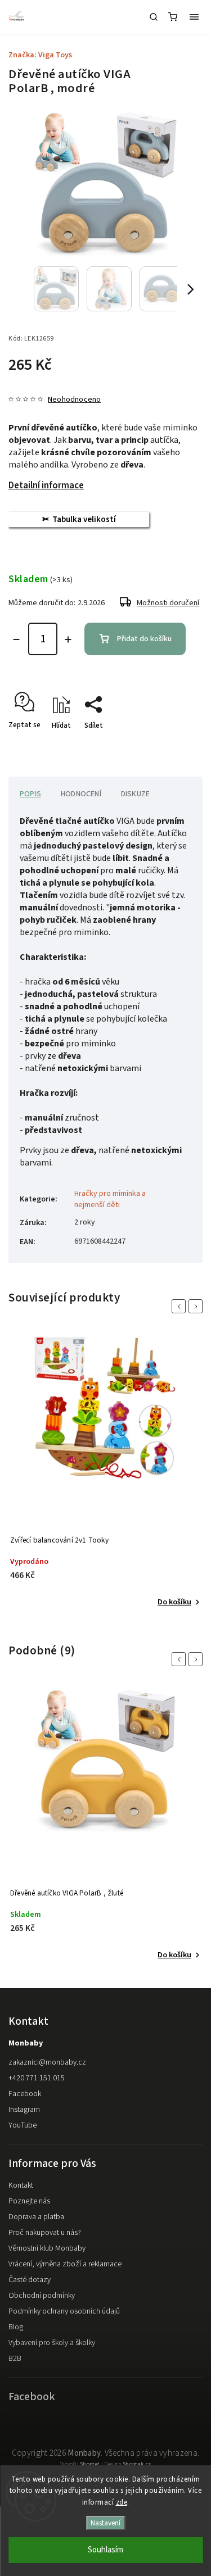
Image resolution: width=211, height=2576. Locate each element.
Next (197, 1306)
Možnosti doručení (168, 603)
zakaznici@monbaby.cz (47, 2062)
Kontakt (21, 2185)
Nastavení (105, 2523)
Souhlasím (105, 2550)
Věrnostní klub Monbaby (47, 2248)
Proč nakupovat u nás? (45, 2233)
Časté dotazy (30, 2280)
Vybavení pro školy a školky (52, 2343)
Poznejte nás (29, 2201)
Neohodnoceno (74, 400)
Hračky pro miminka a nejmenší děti (110, 1199)
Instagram (24, 2110)
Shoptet (90, 2464)
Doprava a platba (36, 2217)
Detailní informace (46, 486)
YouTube (23, 2125)
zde (122, 2502)
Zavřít (176, 745)
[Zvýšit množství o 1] (68, 640)
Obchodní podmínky (42, 2296)
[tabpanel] (105, 1473)
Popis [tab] (30, 794)
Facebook (25, 2094)
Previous (181, 1306)
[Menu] (194, 17)
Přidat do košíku (144, 639)
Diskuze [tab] (135, 794)
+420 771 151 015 (37, 2078)
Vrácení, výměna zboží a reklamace (65, 2264)
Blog (16, 2327)
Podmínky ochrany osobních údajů (64, 2311)
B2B (15, 2359)
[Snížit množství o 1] (16, 640)
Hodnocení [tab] (81, 794)
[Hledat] (154, 17)
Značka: (40, 55)
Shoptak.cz (137, 2464)
